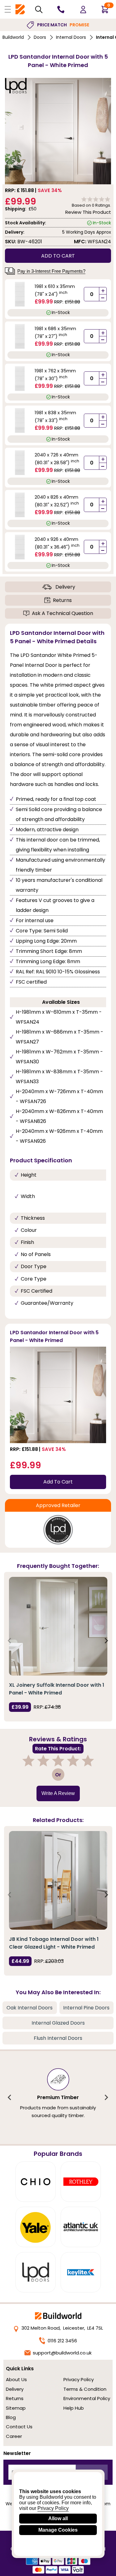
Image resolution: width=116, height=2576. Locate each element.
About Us (16, 2379)
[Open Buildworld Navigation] (8, 9)
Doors (40, 37)
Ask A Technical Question (62, 613)
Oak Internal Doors (30, 2008)
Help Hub (74, 2408)
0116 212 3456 (62, 2341)
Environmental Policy (87, 2398)
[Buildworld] (20, 9)
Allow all (58, 2518)
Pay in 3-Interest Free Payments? (51, 271)
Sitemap (16, 2408)
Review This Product (88, 212)
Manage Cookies (58, 2530)
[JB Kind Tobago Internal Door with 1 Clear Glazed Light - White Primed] (58, 1880)
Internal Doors (71, 37)
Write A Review (58, 1793)
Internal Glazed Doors (58, 2023)
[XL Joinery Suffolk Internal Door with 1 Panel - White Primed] (58, 1626)
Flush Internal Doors (58, 2038)
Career (14, 2436)
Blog (11, 2417)
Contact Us (19, 2427)
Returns (62, 600)
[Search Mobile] (39, 9)
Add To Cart (58, 1482)
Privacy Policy (79, 2379)
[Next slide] (106, 1641)
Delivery (65, 587)
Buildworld (13, 37)
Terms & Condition (85, 2389)
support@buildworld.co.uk (62, 2353)
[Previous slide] (10, 1641)
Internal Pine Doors (86, 2008)
